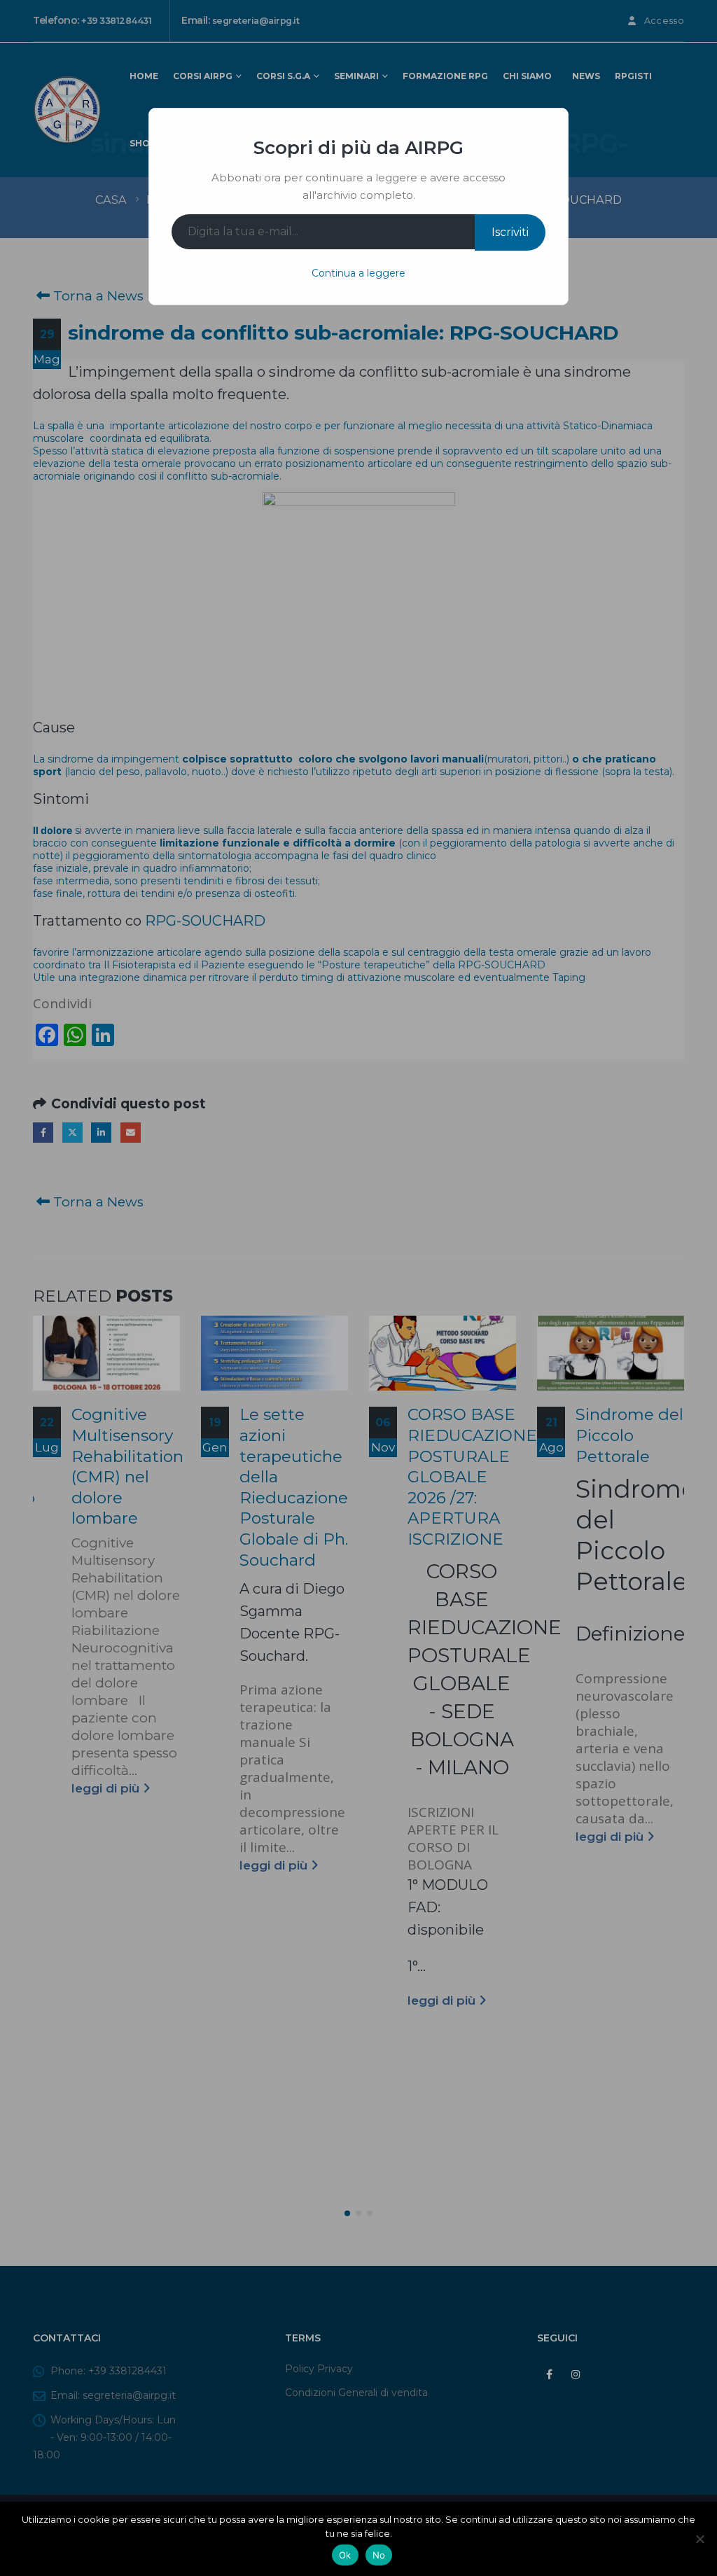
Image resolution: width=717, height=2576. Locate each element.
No (379, 2555)
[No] (699, 2539)
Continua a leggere (358, 273)
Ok (345, 2555)
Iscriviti (510, 232)
